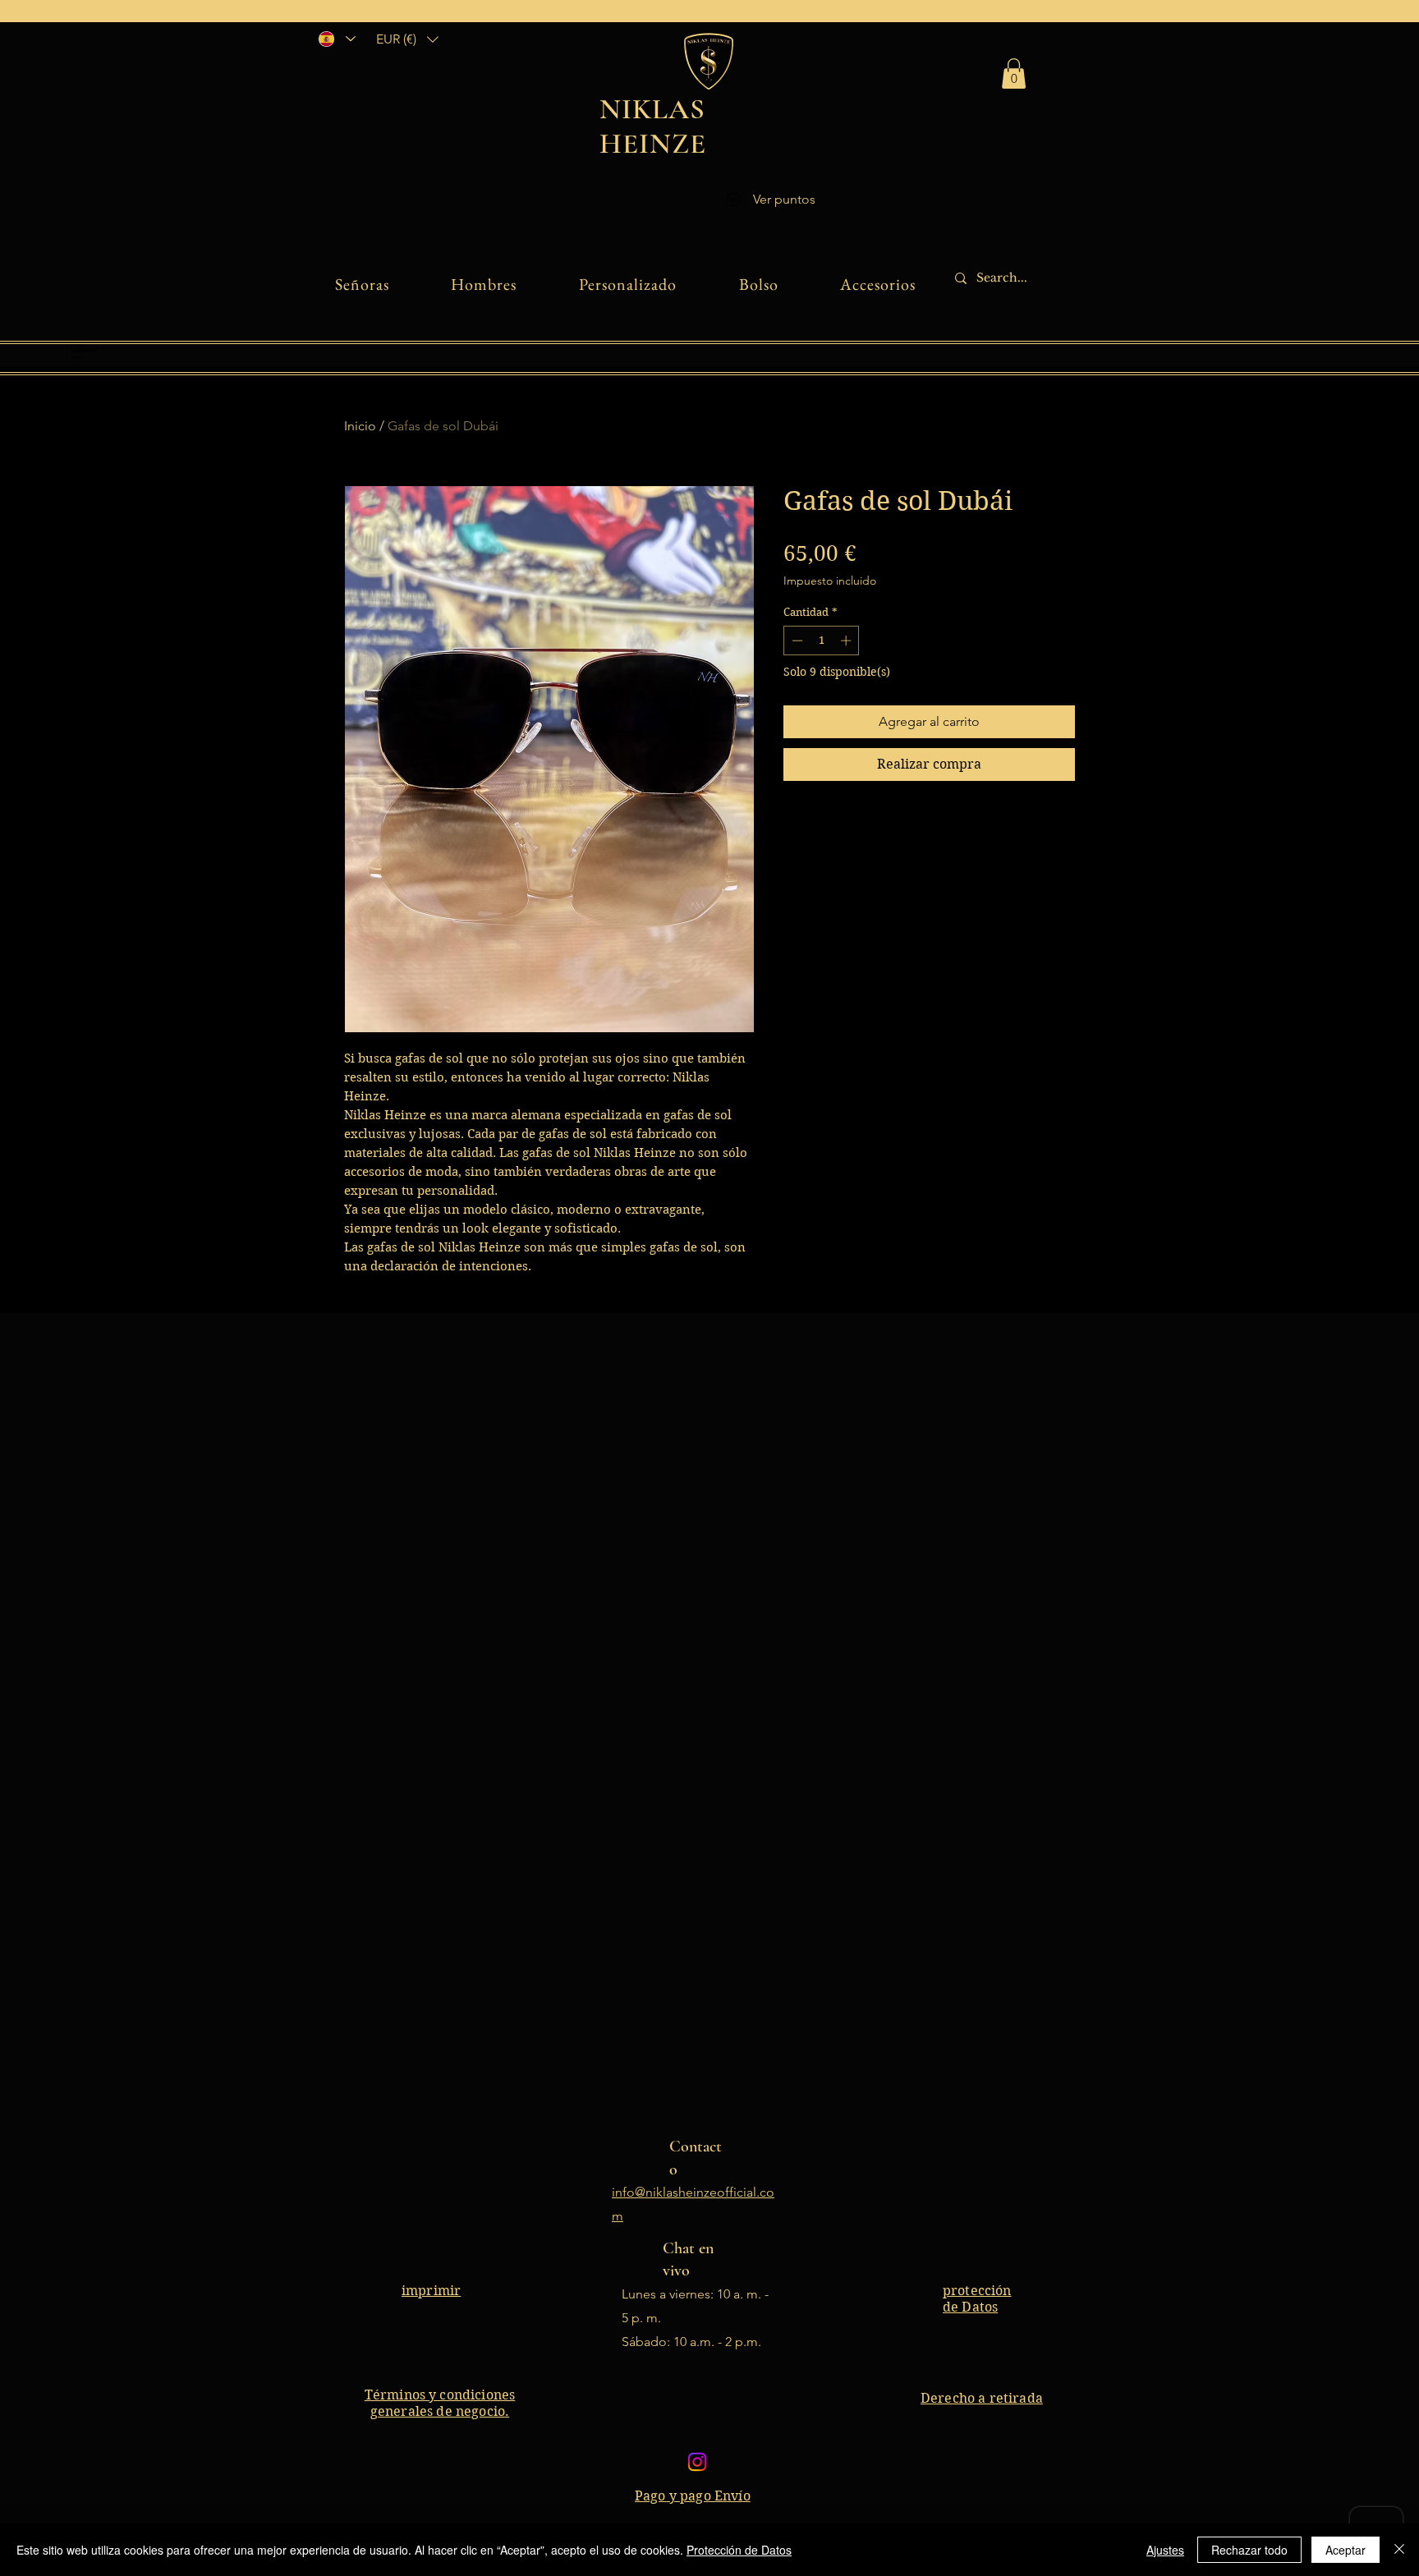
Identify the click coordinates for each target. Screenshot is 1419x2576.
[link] (1014, 73)
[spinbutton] (822, 641)
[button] (407, 39)
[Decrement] (796, 641)
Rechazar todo (1249, 2550)
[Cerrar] (1399, 2550)
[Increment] (847, 641)
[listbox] (407, 39)
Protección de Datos (739, 2550)
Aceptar (1346, 2550)
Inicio (360, 426)
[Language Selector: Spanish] (336, 39)
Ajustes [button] (1165, 2550)
